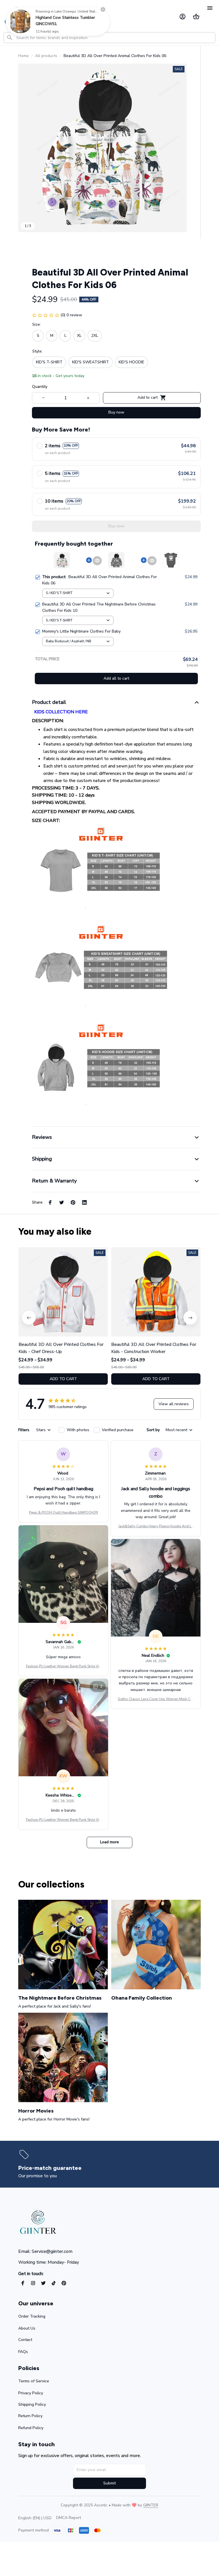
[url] (151, 2505)
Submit (109, 2483)
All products (46, 56)
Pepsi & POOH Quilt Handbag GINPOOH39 (63, 1512)
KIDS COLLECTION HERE (60, 712)
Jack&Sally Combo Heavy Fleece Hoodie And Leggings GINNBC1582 (156, 1526)
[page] (51, 2168)
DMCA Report (69, 2518)
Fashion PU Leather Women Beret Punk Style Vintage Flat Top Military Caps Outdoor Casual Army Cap (63, 1666)
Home (24, 56)
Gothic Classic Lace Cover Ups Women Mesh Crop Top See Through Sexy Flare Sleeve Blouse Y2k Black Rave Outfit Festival (156, 1699)
